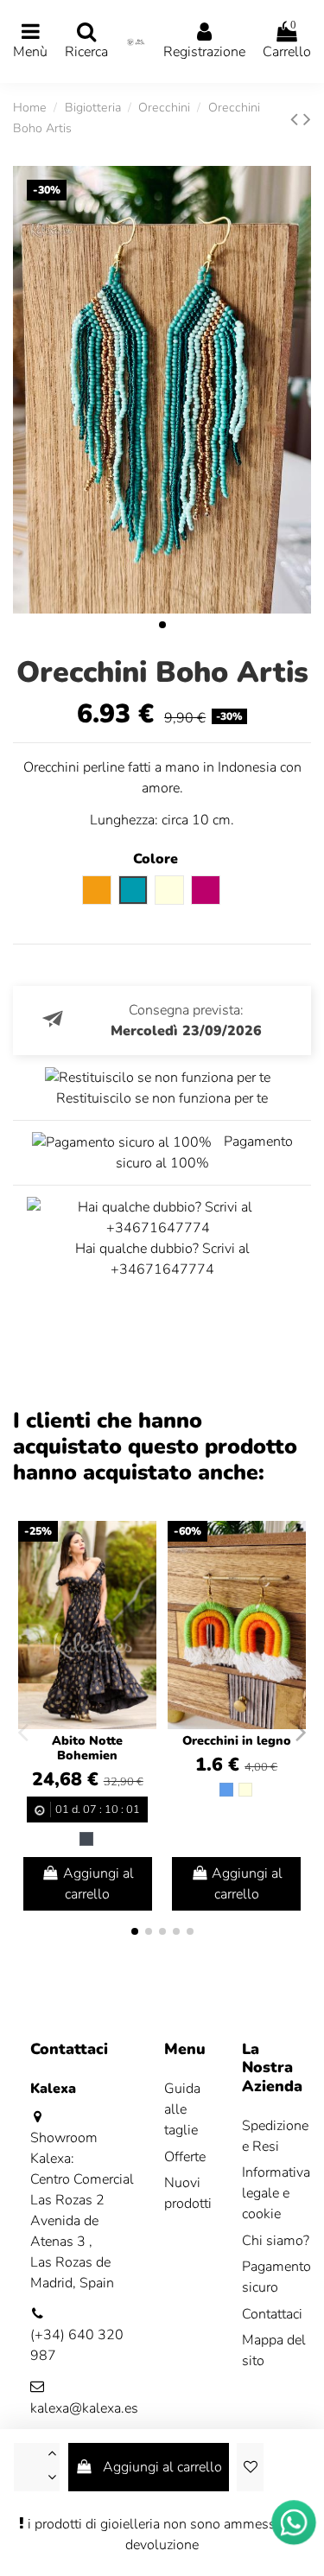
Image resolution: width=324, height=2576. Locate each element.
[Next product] (307, 119)
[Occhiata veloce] (143, 1581)
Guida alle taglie (182, 2109)
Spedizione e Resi (275, 2136)
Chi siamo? (276, 2241)
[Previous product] (297, 119)
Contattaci (272, 2314)
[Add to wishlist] (250, 2467)
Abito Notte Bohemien (87, 1748)
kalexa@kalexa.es (84, 2408)
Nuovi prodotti (188, 2193)
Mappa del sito (274, 2350)
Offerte (185, 2157)
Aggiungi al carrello (162, 2467)
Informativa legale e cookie (276, 2193)
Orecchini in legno (237, 1741)
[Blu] (226, 1790)
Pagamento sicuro (276, 2277)
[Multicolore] (245, 1790)
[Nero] (86, 1839)
